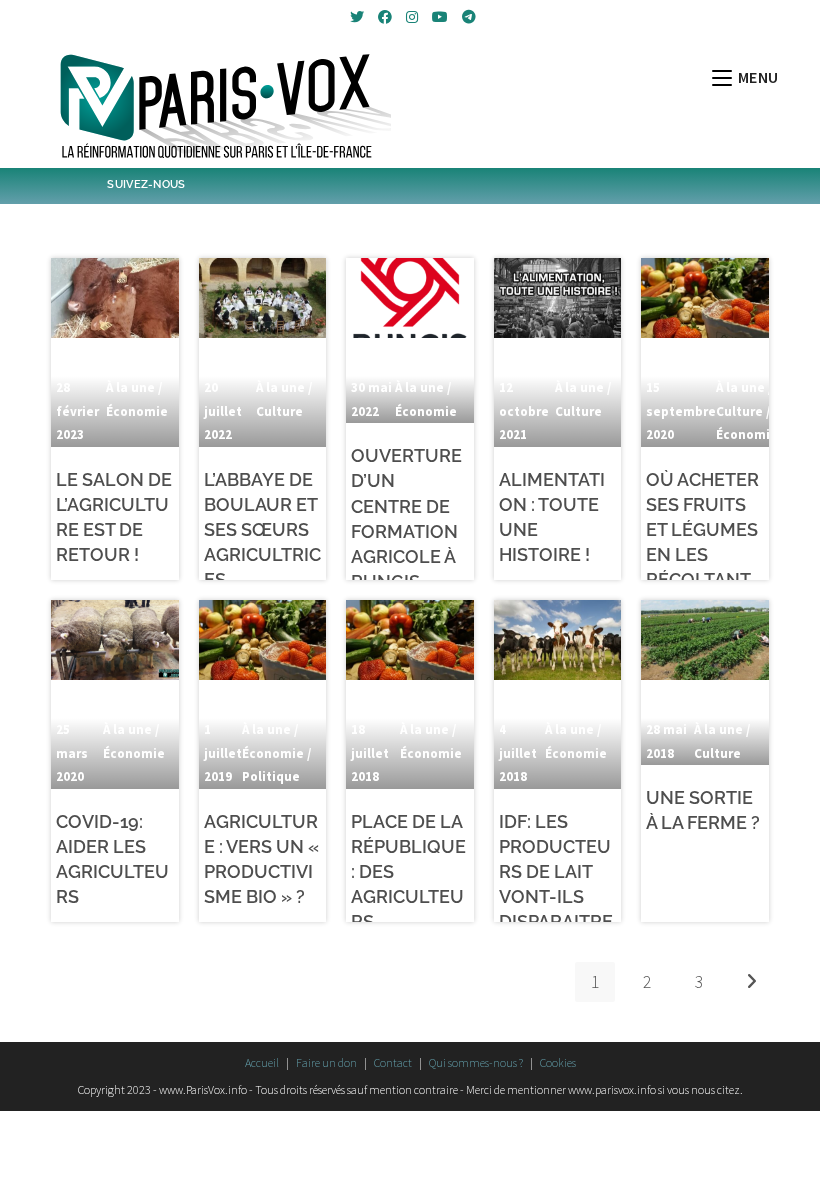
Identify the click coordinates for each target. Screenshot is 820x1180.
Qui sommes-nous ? (476, 1062)
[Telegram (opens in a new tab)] (466, 17)
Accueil (262, 1062)
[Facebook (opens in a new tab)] (385, 17)
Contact (393, 1062)
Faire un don (326, 1062)
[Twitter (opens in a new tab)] (357, 17)
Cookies (558, 1062)
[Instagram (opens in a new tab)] (412, 17)
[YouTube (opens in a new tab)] (440, 17)
